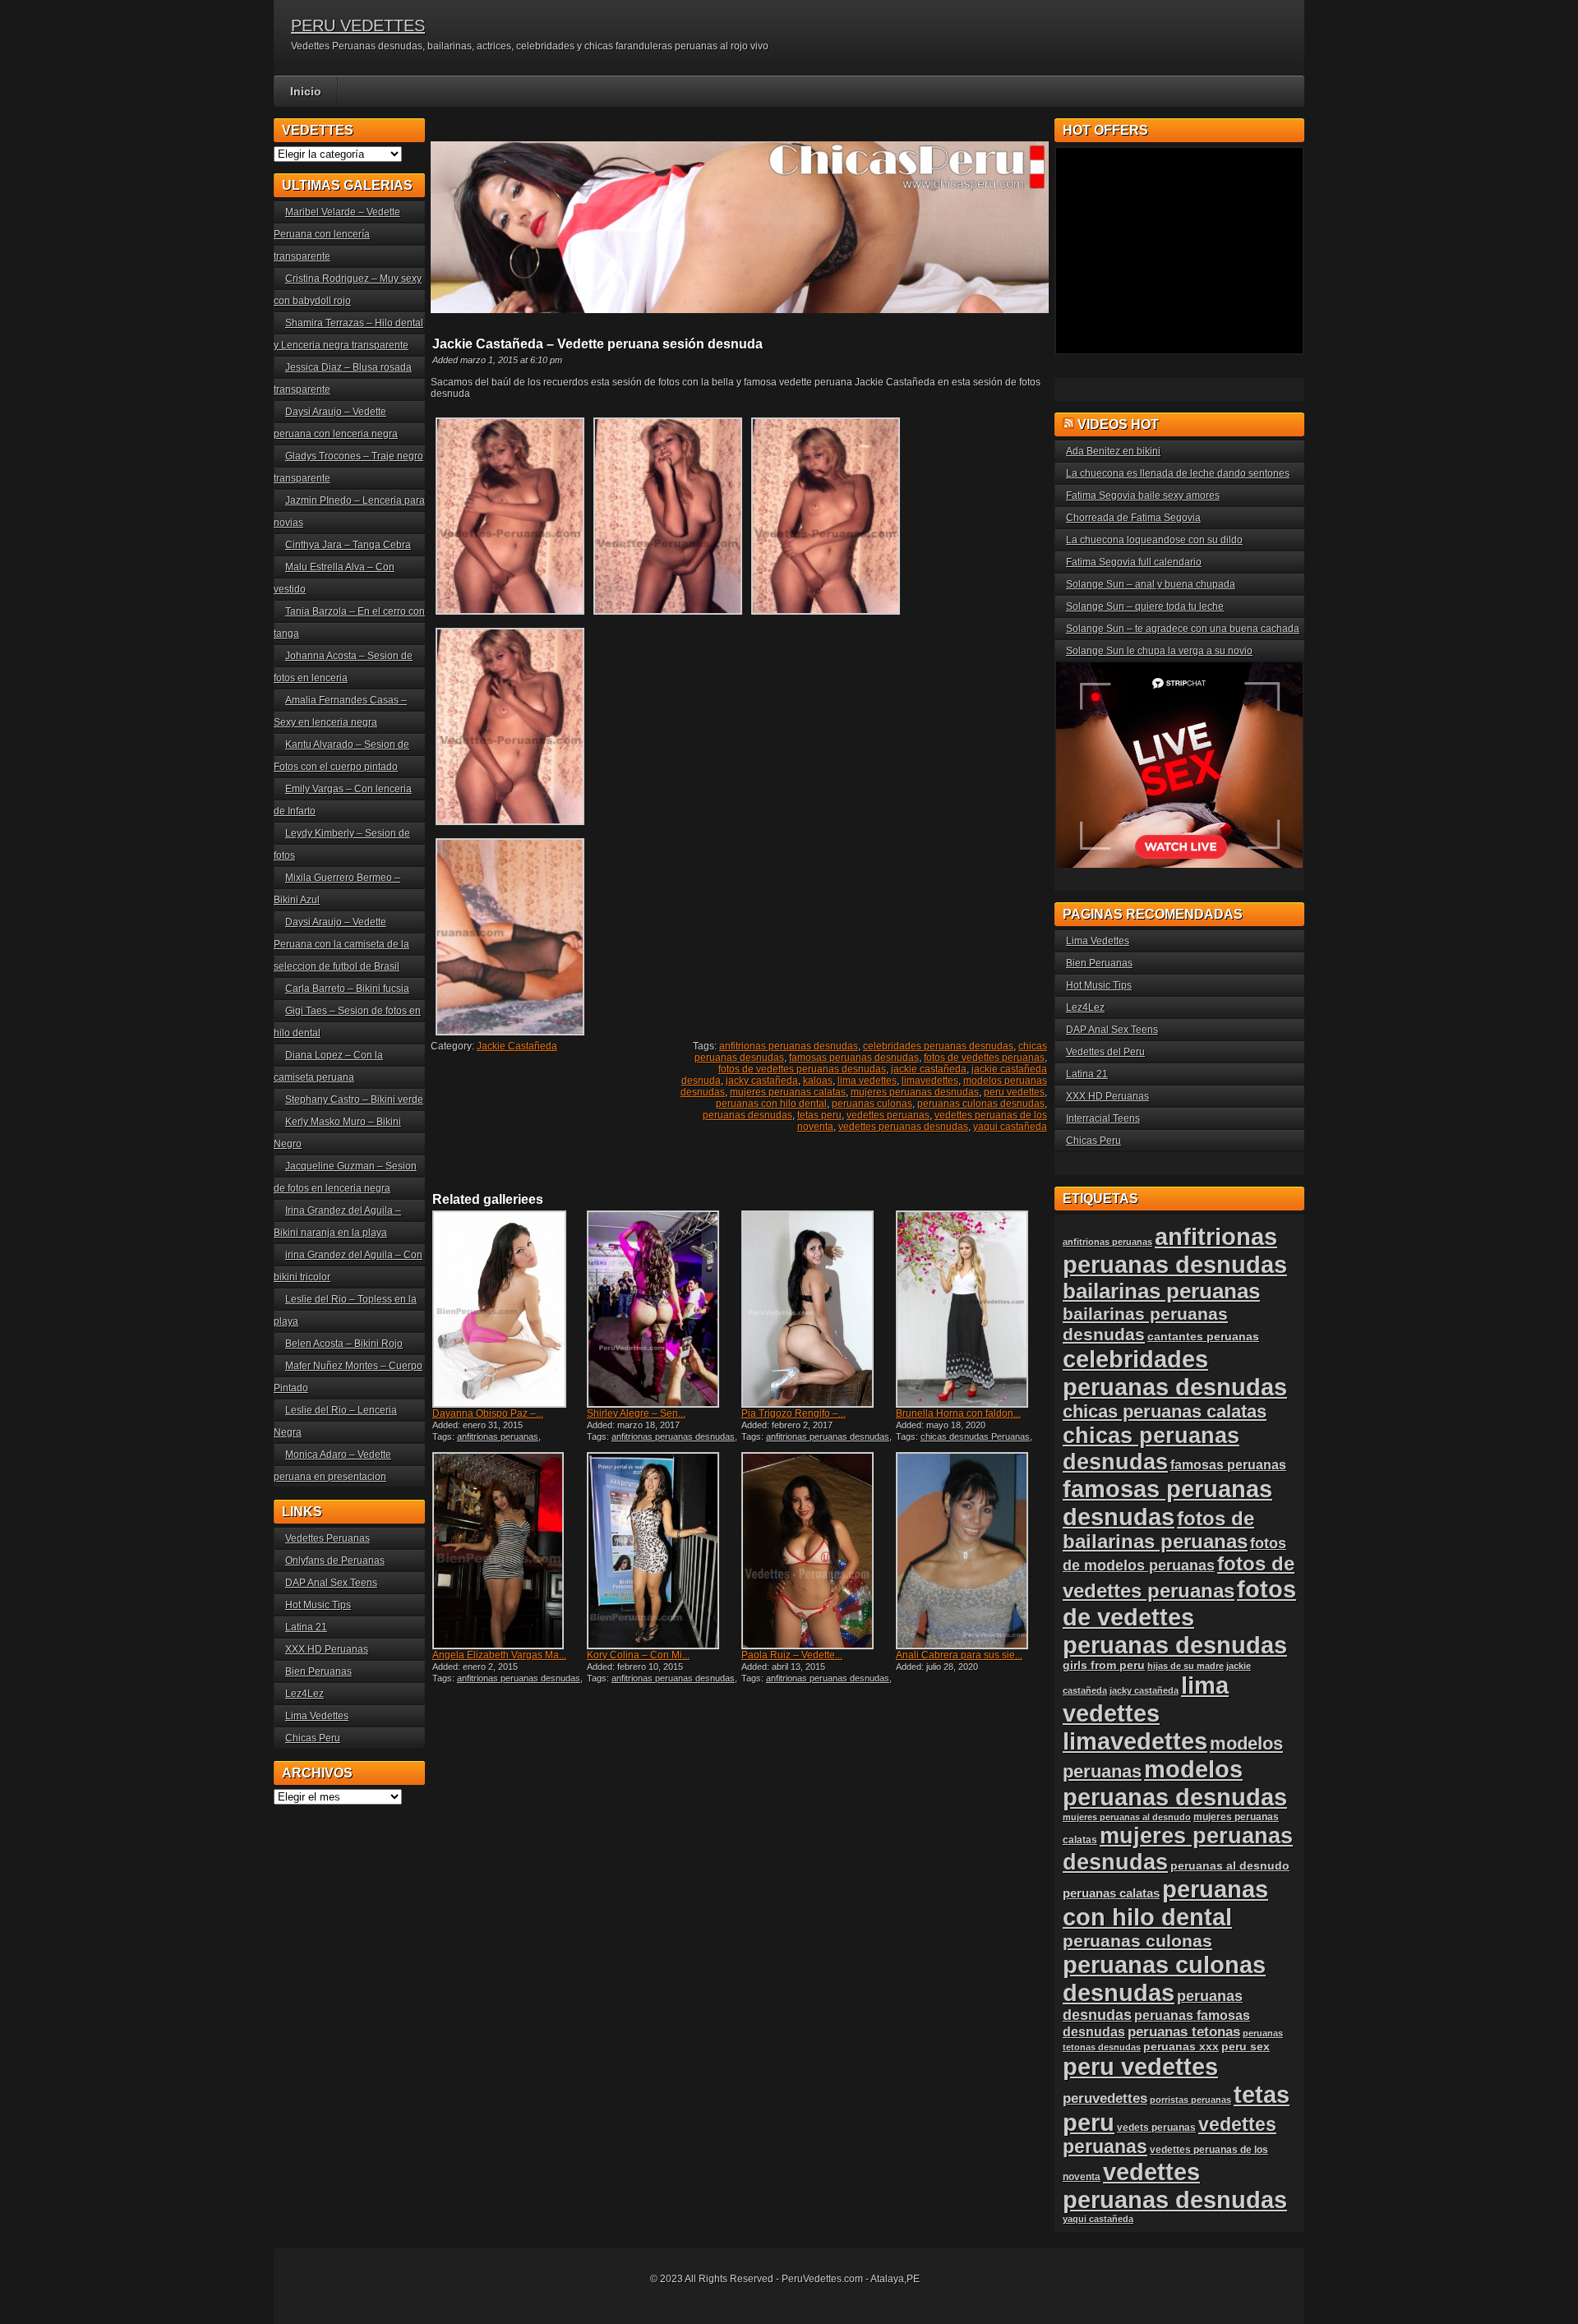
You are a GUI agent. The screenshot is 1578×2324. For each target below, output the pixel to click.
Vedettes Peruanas (328, 1538)
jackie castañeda (929, 1069)
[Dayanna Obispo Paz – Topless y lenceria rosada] (508, 1309)
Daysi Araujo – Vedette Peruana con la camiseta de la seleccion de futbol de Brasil (341, 944)
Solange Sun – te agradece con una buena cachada (1183, 629)
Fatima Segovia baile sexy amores (1143, 496)
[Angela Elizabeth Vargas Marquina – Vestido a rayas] (508, 1551)
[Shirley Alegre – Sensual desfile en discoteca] (662, 1309)
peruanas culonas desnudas (981, 1104)
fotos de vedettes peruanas (984, 1058)
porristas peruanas (1190, 2100)
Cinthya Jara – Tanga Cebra (348, 545)
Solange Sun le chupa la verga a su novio (1159, 651)
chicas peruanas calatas (1165, 1411)
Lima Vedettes (317, 1716)
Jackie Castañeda (517, 1046)
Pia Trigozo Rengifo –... (794, 1413)
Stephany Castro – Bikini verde (354, 1100)
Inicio (306, 91)
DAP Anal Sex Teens (331, 1583)
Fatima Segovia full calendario (1134, 562)
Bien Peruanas (318, 1672)
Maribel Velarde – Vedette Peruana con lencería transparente (337, 234)
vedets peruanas (1156, 2128)
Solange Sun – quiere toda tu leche (1145, 606)
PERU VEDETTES (358, 25)
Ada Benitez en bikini (1113, 451)
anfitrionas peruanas (498, 1436)
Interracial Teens (1103, 1118)
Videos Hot (1118, 424)
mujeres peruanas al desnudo (1127, 1817)
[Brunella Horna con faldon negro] (971, 1309)
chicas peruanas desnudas (1151, 1448)
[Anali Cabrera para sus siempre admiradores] (971, 1551)
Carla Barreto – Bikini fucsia (347, 989)
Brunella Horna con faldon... (958, 1413)
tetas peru (819, 1115)
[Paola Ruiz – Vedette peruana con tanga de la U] (817, 1551)
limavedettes (930, 1081)
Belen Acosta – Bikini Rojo (344, 1344)
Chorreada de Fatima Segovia (1133, 518)
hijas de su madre (1186, 1666)
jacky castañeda (762, 1081)
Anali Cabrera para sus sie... (959, 1655)
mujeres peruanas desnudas (915, 1092)
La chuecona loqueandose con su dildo (1154, 540)
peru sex (1246, 2047)
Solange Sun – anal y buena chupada (1151, 584)
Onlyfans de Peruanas (335, 1561)
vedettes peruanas (888, 1115)
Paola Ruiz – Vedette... (792, 1655)
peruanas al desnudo (1230, 1865)
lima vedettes (867, 1081)
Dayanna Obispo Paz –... (488, 1413)
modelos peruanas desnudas (1175, 1783)
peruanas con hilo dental (771, 1104)
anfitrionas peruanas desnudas (789, 1046)
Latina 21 (306, 1627)
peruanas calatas (1111, 1893)
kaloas (818, 1081)
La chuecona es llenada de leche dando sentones (1178, 473)
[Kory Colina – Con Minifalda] (662, 1551)
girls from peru (1104, 1665)
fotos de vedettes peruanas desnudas (802, 1069)
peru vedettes (1014, 1092)
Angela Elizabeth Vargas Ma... (499, 1655)
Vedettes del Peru (1105, 1052)
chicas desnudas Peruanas (975, 1436)
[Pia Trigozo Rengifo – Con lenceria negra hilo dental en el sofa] (817, 1309)
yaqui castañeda (1010, 1127)
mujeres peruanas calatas (788, 1092)
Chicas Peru (313, 1738)
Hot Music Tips (318, 1605)
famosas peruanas (1228, 1464)
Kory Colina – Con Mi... (638, 1655)
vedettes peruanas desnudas (903, 1127)
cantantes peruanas (1203, 1336)
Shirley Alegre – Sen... (636, 1413)
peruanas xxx (1181, 2047)
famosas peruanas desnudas (854, 1058)
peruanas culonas (872, 1104)
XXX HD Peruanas (327, 1649)
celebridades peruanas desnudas (938, 1046)
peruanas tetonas (1184, 2032)
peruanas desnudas (747, 1115)
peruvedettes (1105, 2098)
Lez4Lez (305, 1694)
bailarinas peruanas (1161, 1291)
